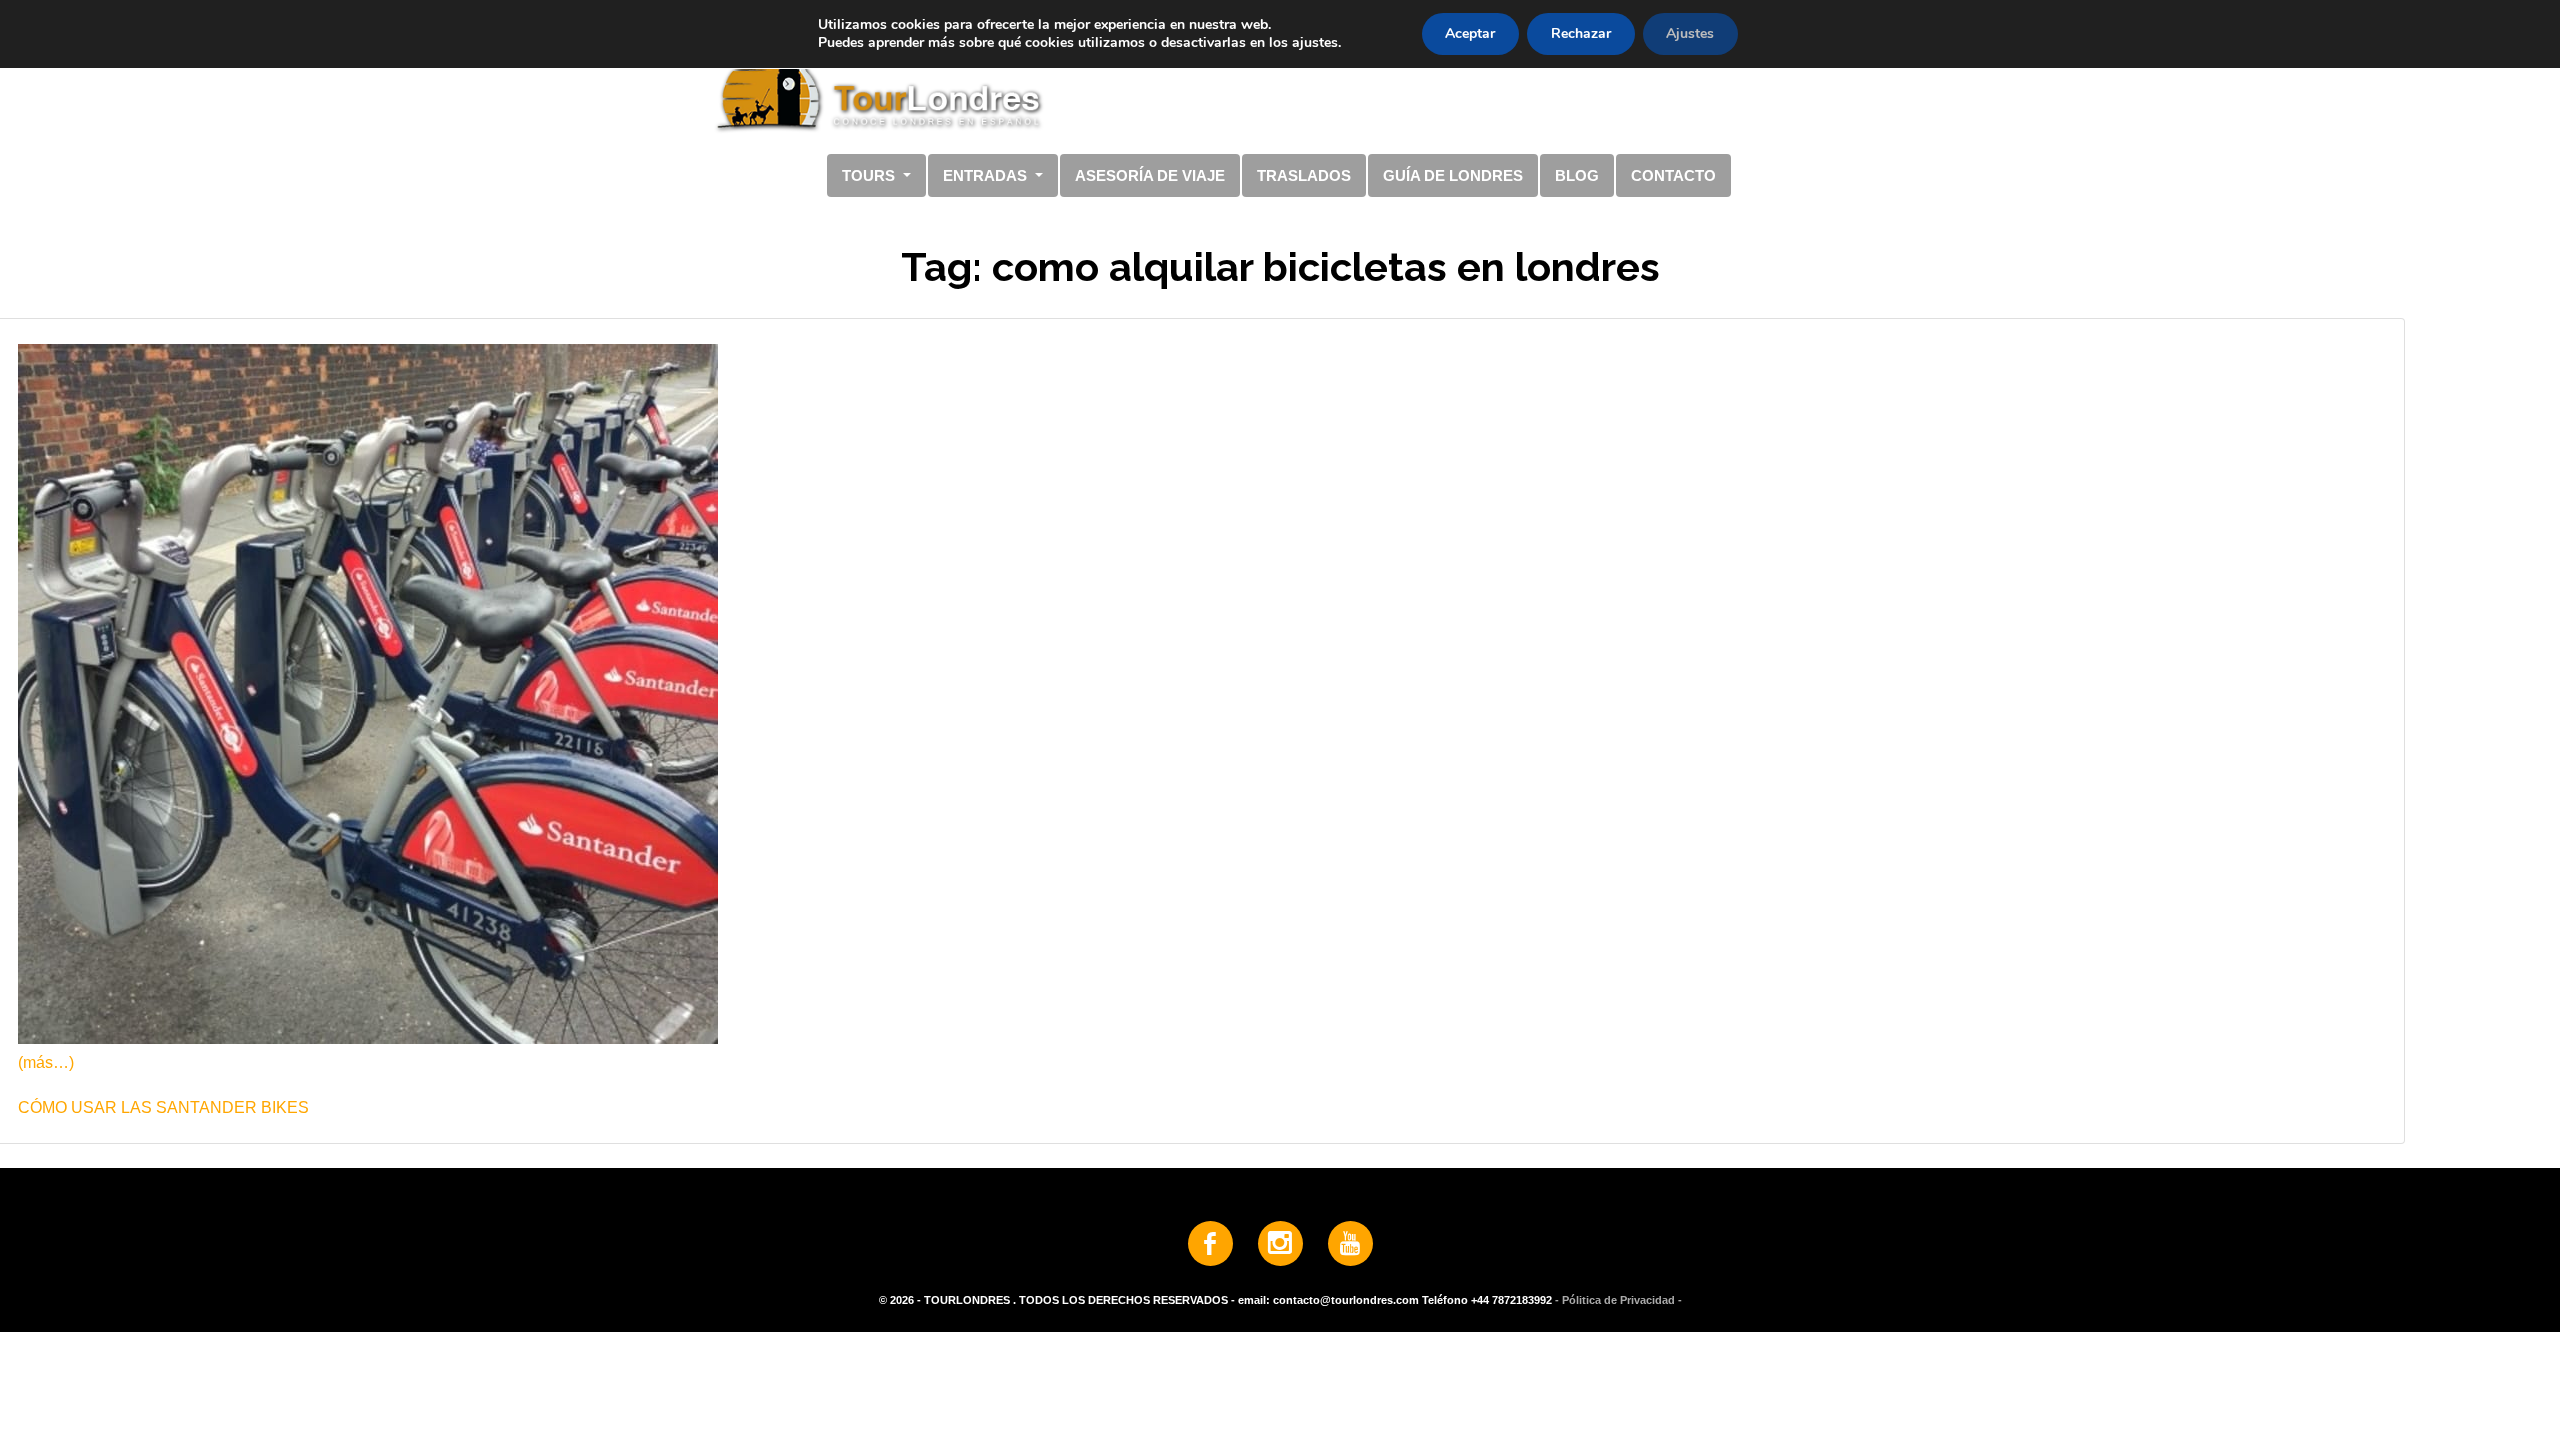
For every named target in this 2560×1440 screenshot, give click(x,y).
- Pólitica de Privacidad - (1618, 1300)
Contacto (1673, 175)
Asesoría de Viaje (1150, 175)
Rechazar (1581, 33)
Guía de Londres (1453, 175)
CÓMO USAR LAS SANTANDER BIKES (163, 1107)
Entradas (987, 175)
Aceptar (1470, 33)
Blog (1577, 175)
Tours (870, 175)
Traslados (1304, 175)
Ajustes (1690, 33)
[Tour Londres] (1272, 79)
